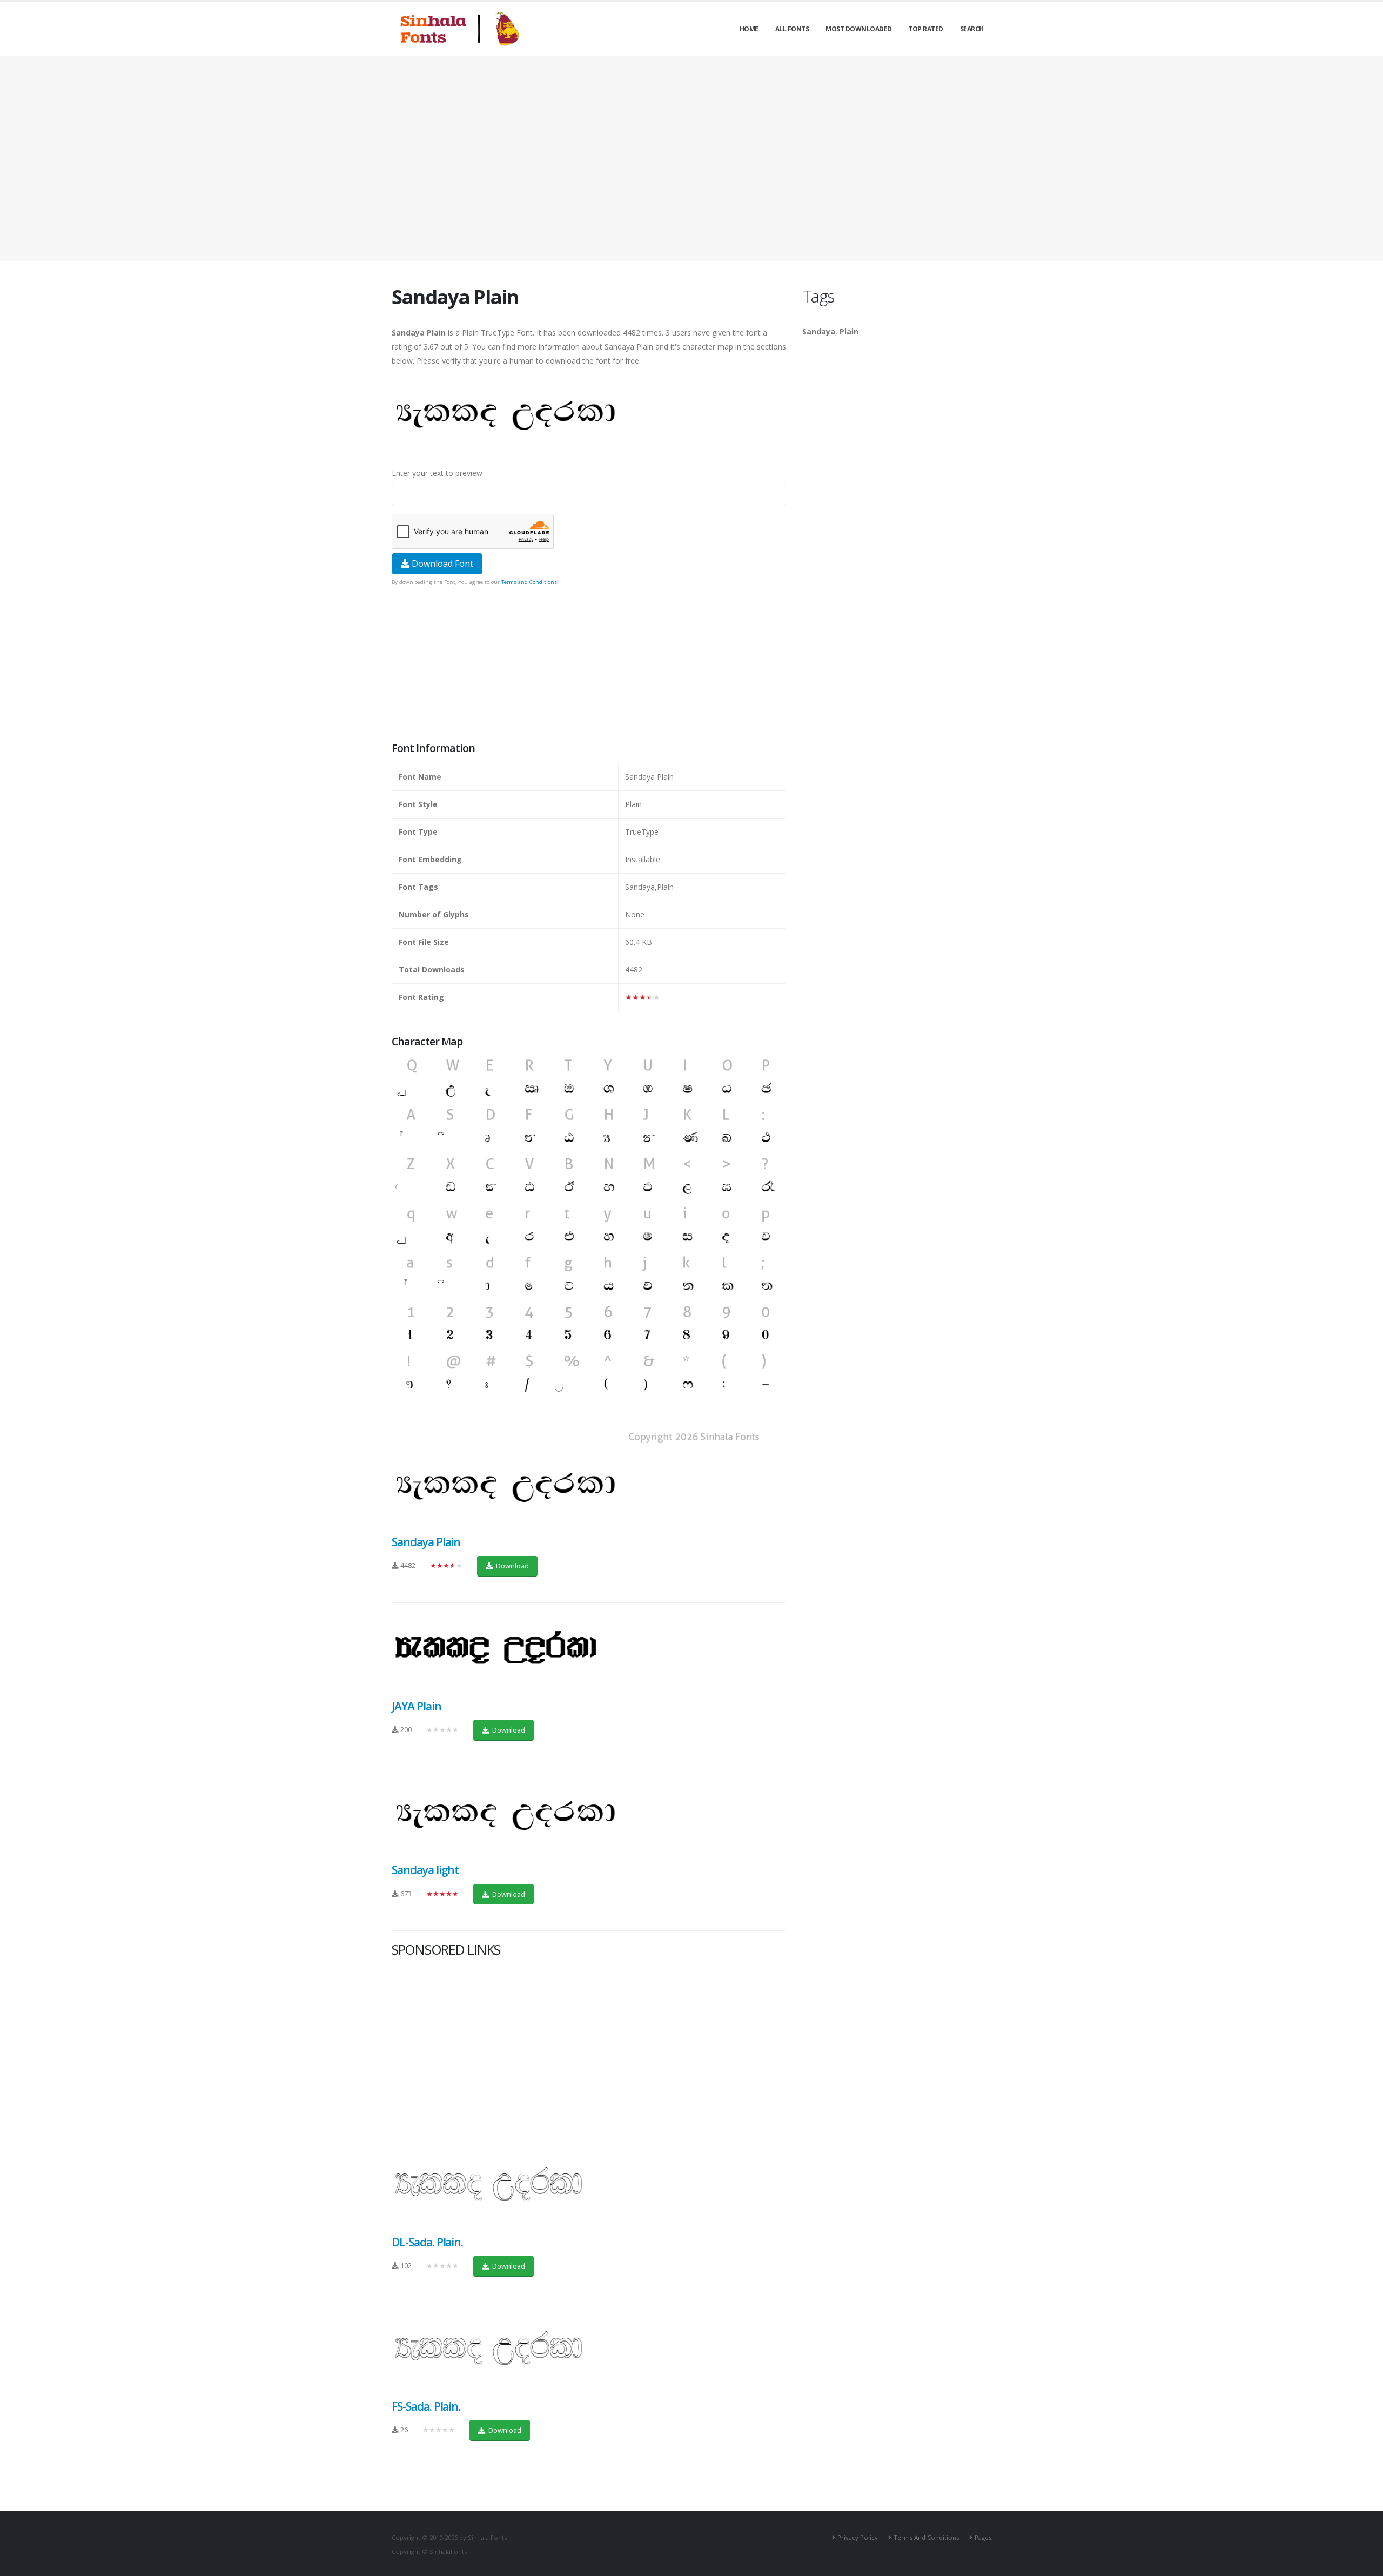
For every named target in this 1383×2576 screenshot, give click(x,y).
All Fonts (792, 29)
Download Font (441, 563)
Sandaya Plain (426, 1542)
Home (749, 29)
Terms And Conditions (926, 2537)
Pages (983, 2537)
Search (972, 29)
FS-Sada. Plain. (426, 2406)
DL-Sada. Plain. (427, 2242)
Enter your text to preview (437, 473)
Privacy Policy (858, 2537)
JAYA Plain (417, 1706)
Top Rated (926, 29)
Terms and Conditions (529, 582)
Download (512, 1566)
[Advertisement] (691, 159)
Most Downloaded (859, 29)
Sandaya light (425, 1870)
